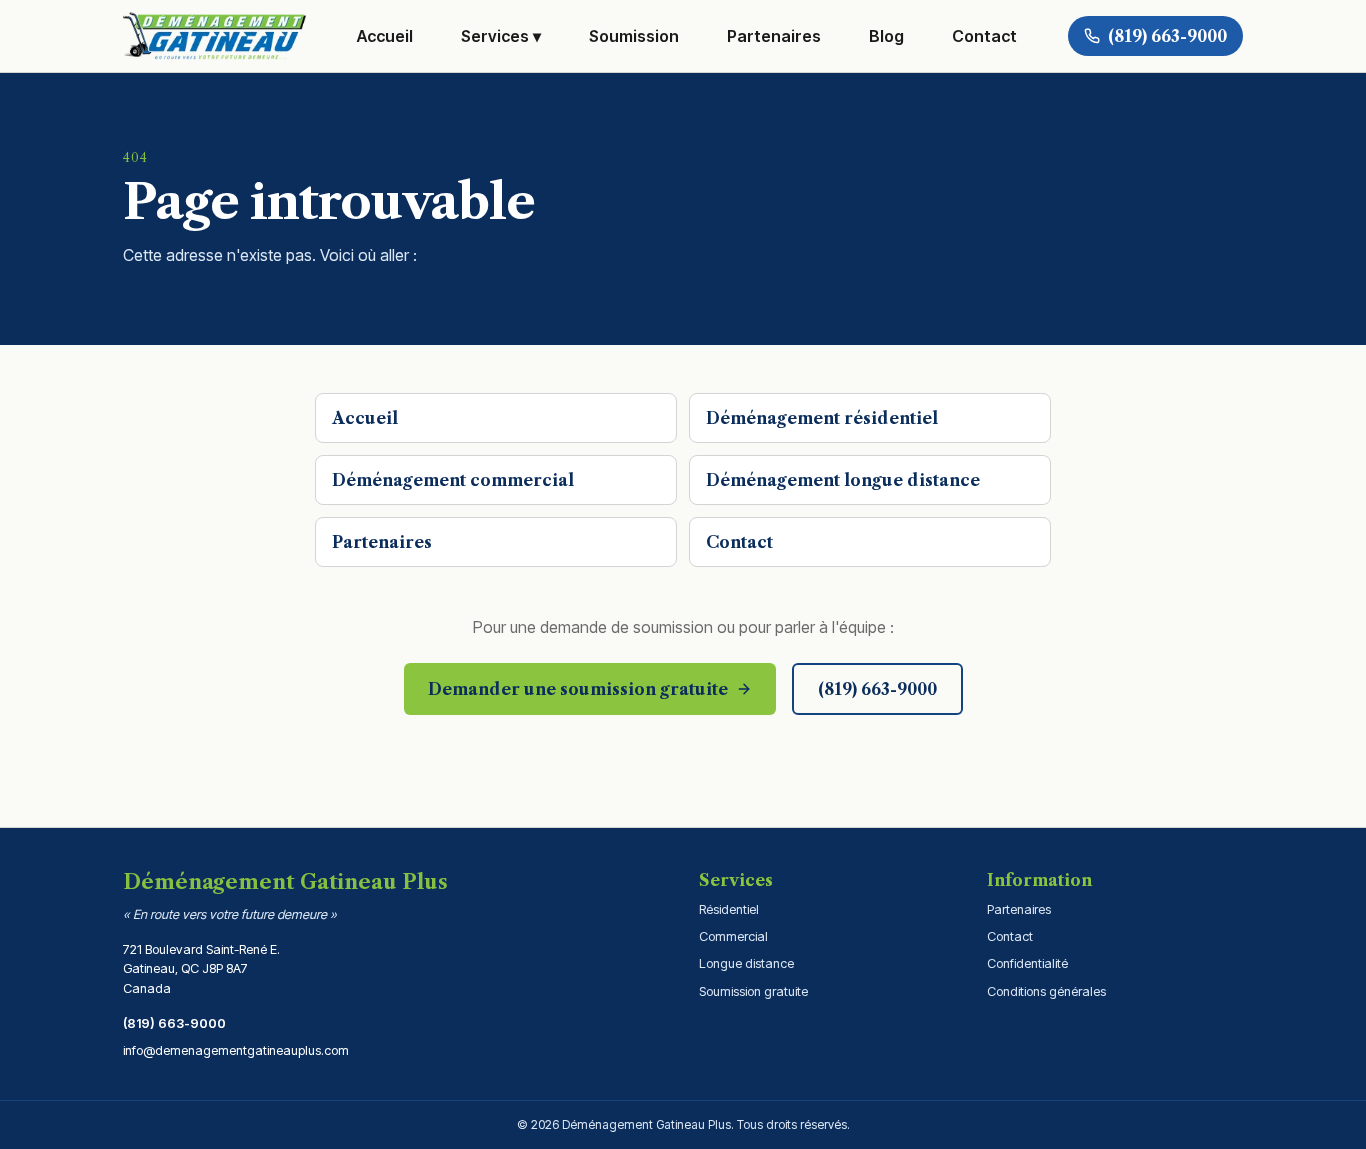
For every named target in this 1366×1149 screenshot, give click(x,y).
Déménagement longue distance (843, 480)
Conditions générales (1046, 991)
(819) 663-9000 (174, 1023)
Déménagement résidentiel (822, 418)
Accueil (385, 36)
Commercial (733, 936)
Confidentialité (1027, 963)
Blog (886, 36)
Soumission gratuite (753, 991)
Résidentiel (729, 909)
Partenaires (774, 36)
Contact (984, 36)
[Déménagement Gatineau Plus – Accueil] (214, 36)
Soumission (634, 36)
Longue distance (746, 963)
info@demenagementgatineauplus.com (236, 1050)
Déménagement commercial (453, 480)
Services (501, 36)
